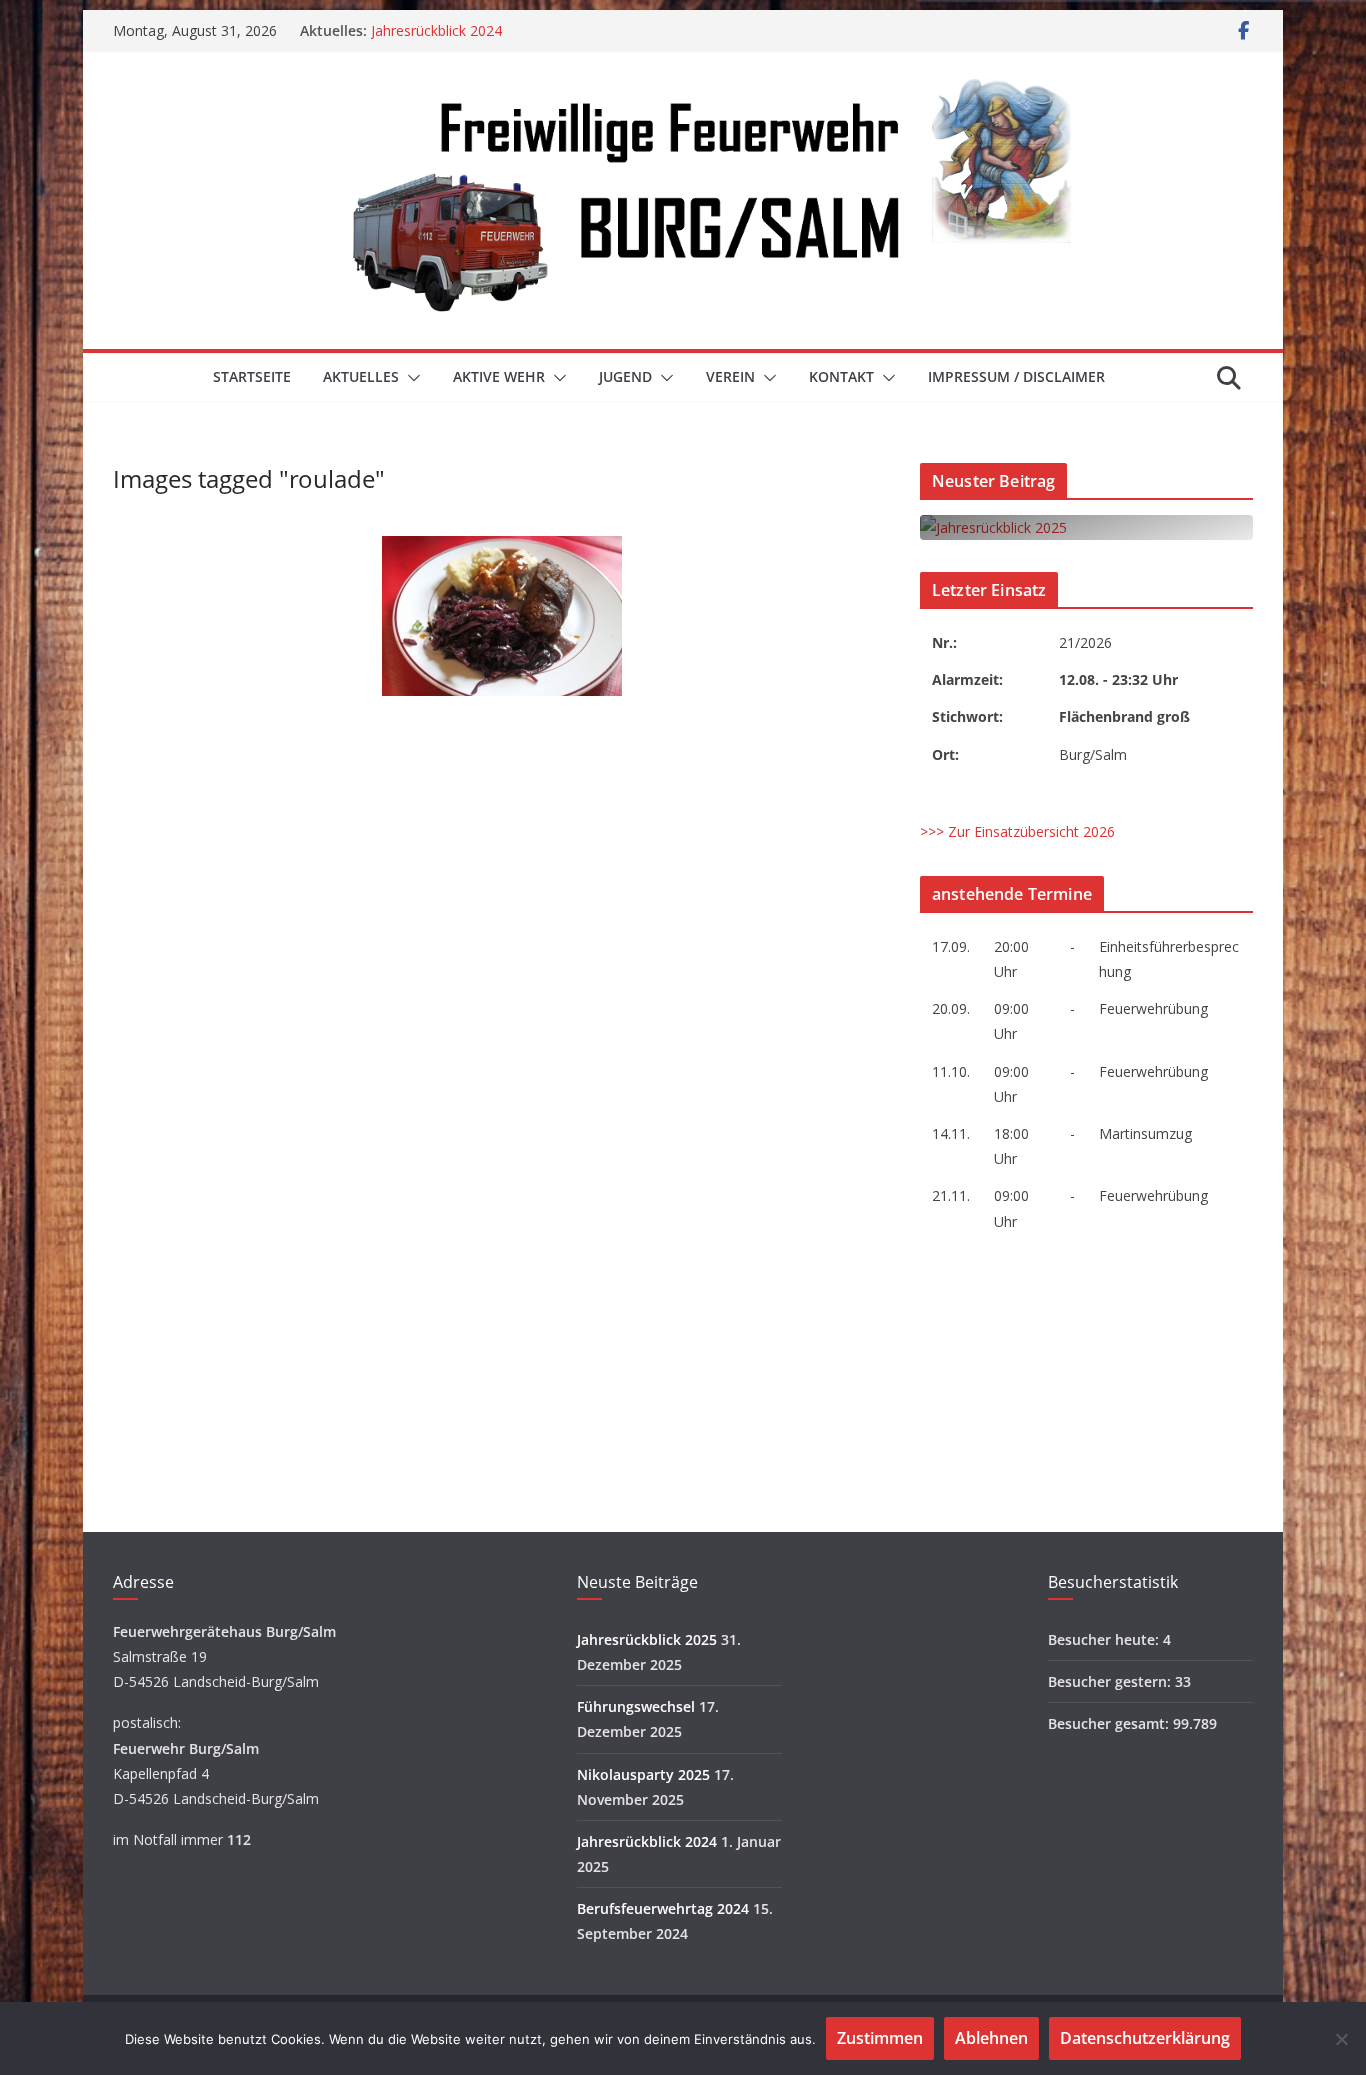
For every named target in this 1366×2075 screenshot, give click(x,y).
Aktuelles (361, 376)
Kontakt (841, 376)
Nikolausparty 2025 (643, 1774)
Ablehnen (991, 2038)
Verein (730, 376)
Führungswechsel (636, 1706)
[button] (410, 378)
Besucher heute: (1105, 1639)
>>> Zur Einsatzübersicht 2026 (1017, 831)
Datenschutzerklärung (1145, 2038)
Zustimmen (880, 2038)
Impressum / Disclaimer (1016, 376)
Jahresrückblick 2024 (436, 30)
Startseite (252, 376)
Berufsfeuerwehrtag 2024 (663, 1908)
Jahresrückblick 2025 (647, 1639)
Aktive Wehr (499, 376)
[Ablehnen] (1341, 2039)
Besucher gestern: (1111, 1681)
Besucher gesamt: (1110, 1723)
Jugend (625, 376)
